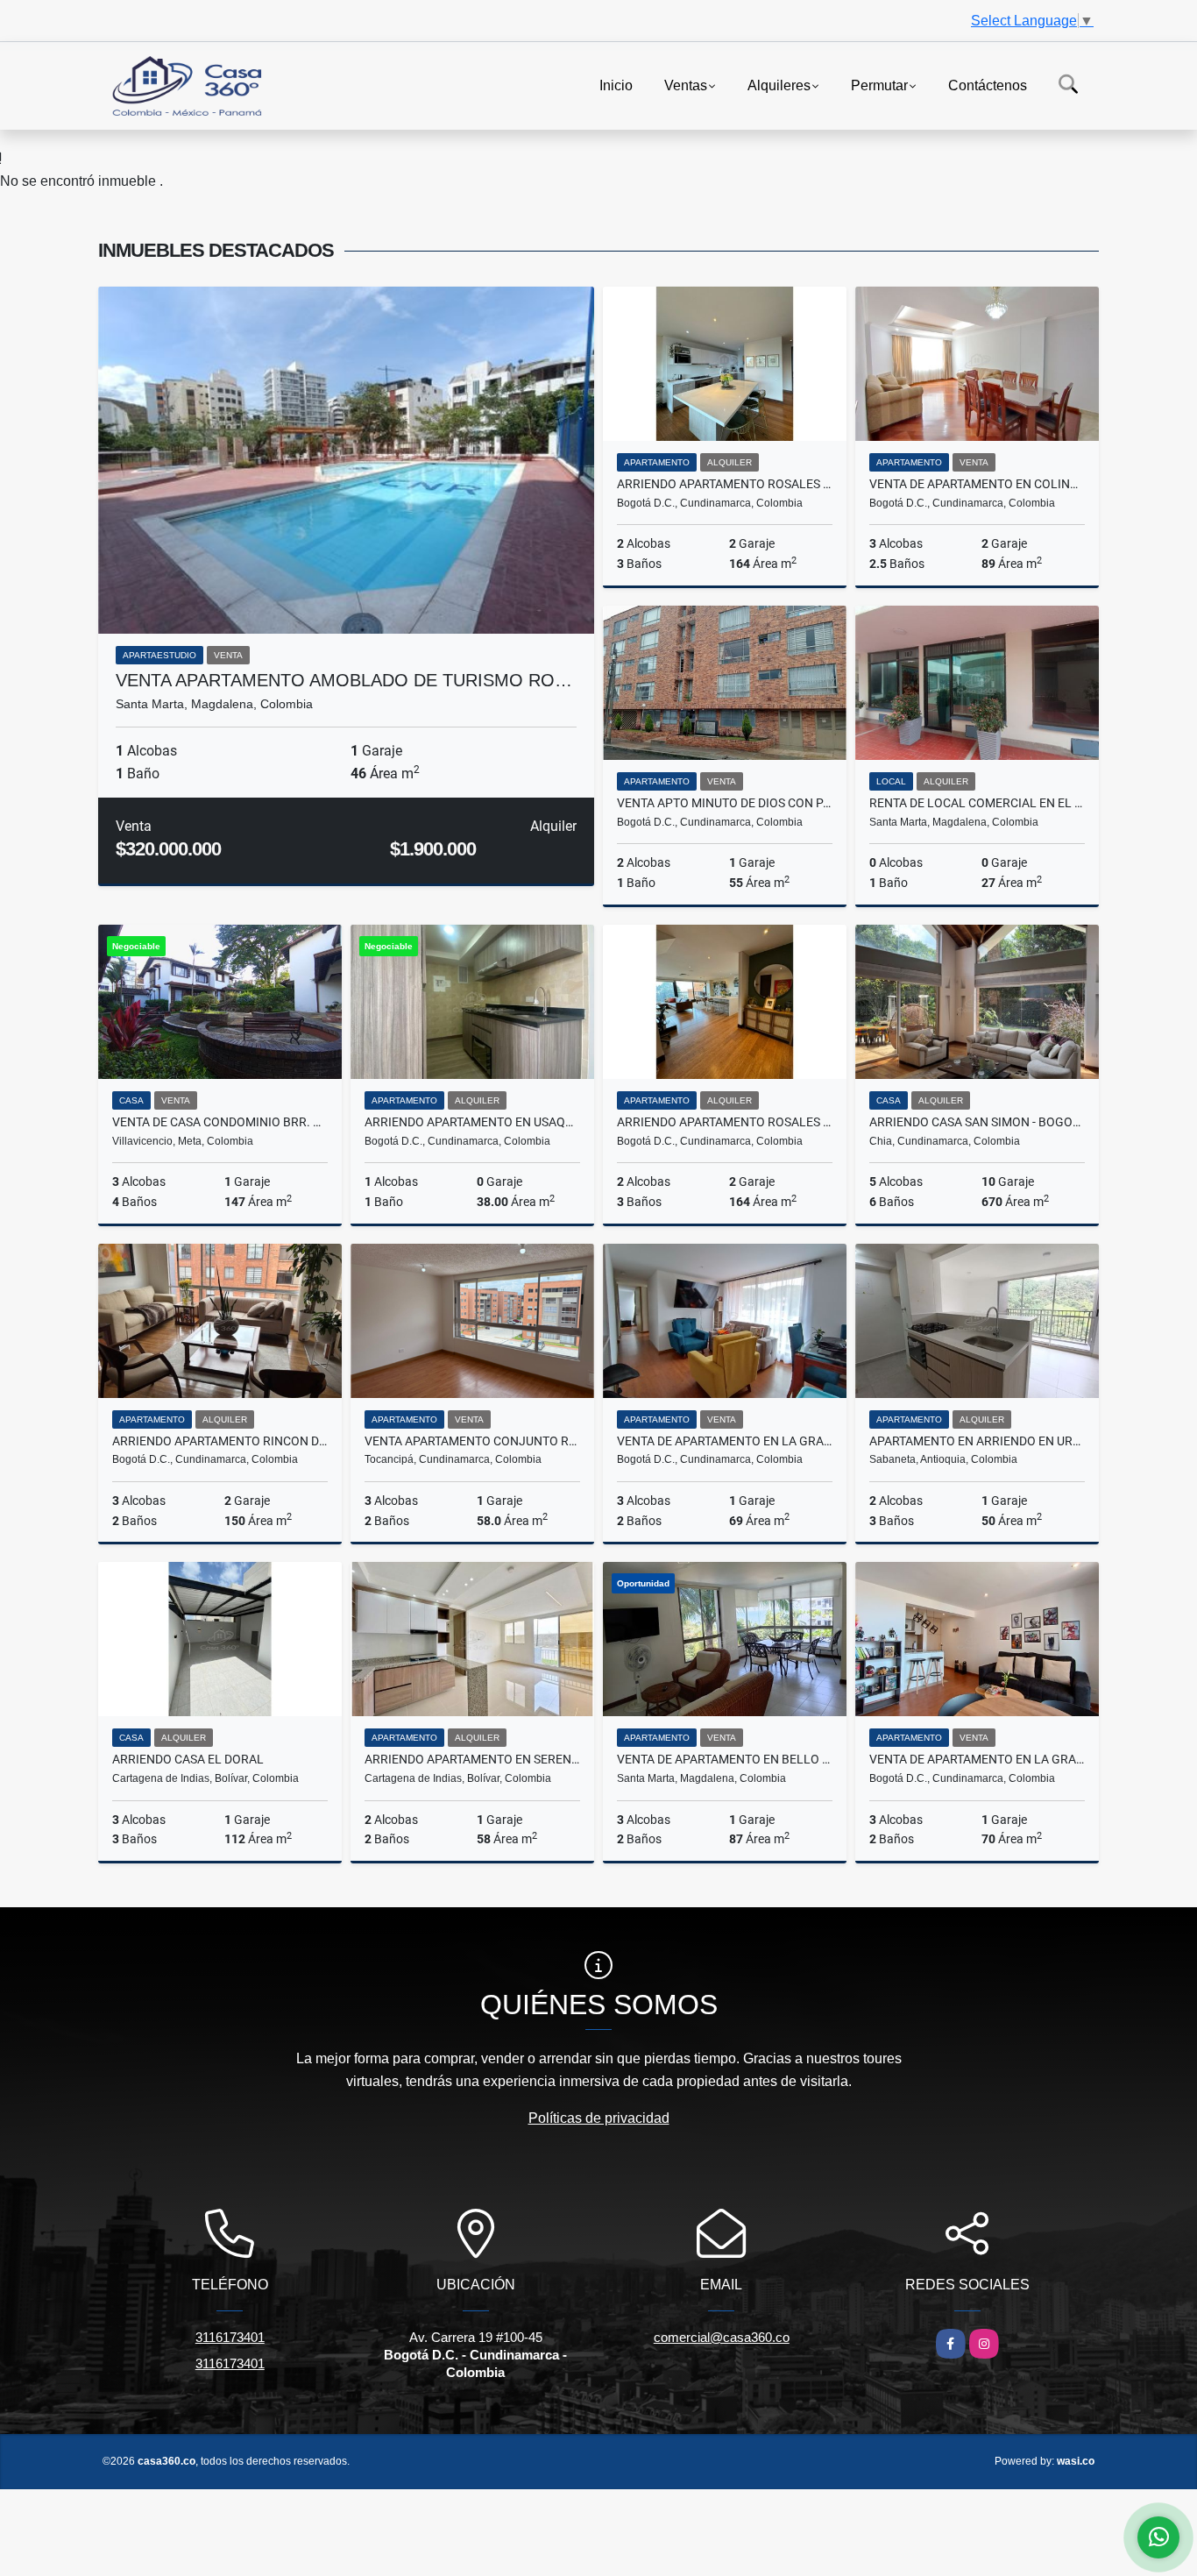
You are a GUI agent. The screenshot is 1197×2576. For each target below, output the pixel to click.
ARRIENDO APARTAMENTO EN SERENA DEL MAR (472, 1759)
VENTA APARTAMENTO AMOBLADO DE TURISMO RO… (344, 680)
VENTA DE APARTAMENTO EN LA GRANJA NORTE (725, 1441)
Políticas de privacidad (599, 2118)
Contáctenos (988, 85)
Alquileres (779, 85)
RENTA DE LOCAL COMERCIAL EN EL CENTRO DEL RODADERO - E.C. (977, 803)
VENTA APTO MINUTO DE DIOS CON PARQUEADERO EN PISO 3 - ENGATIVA (725, 803)
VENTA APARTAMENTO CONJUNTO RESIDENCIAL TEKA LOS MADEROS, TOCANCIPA (472, 1441)
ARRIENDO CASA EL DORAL (188, 1759)
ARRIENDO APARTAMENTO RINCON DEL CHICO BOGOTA (220, 1441)
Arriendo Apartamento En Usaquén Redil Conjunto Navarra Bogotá (472, 1122)
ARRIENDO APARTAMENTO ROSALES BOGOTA (725, 484)
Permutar (879, 85)
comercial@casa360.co (722, 2337)
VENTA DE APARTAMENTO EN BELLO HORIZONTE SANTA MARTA (725, 1759)
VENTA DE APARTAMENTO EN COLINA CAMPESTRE (977, 484)
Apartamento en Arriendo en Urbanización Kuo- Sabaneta (977, 1441)
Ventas (686, 85)
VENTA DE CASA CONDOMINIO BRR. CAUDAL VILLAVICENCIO (220, 1122)
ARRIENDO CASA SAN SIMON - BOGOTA (977, 1122)
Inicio (616, 85)
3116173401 (230, 2337)
